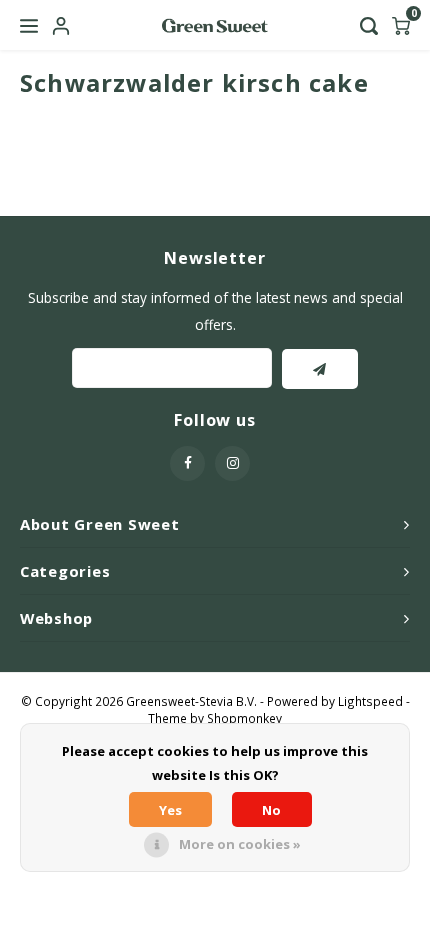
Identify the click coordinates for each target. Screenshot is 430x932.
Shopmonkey (244, 718)
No (271, 810)
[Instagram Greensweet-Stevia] (232, 463)
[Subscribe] (320, 369)
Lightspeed (370, 701)
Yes (170, 810)
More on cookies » (240, 844)
